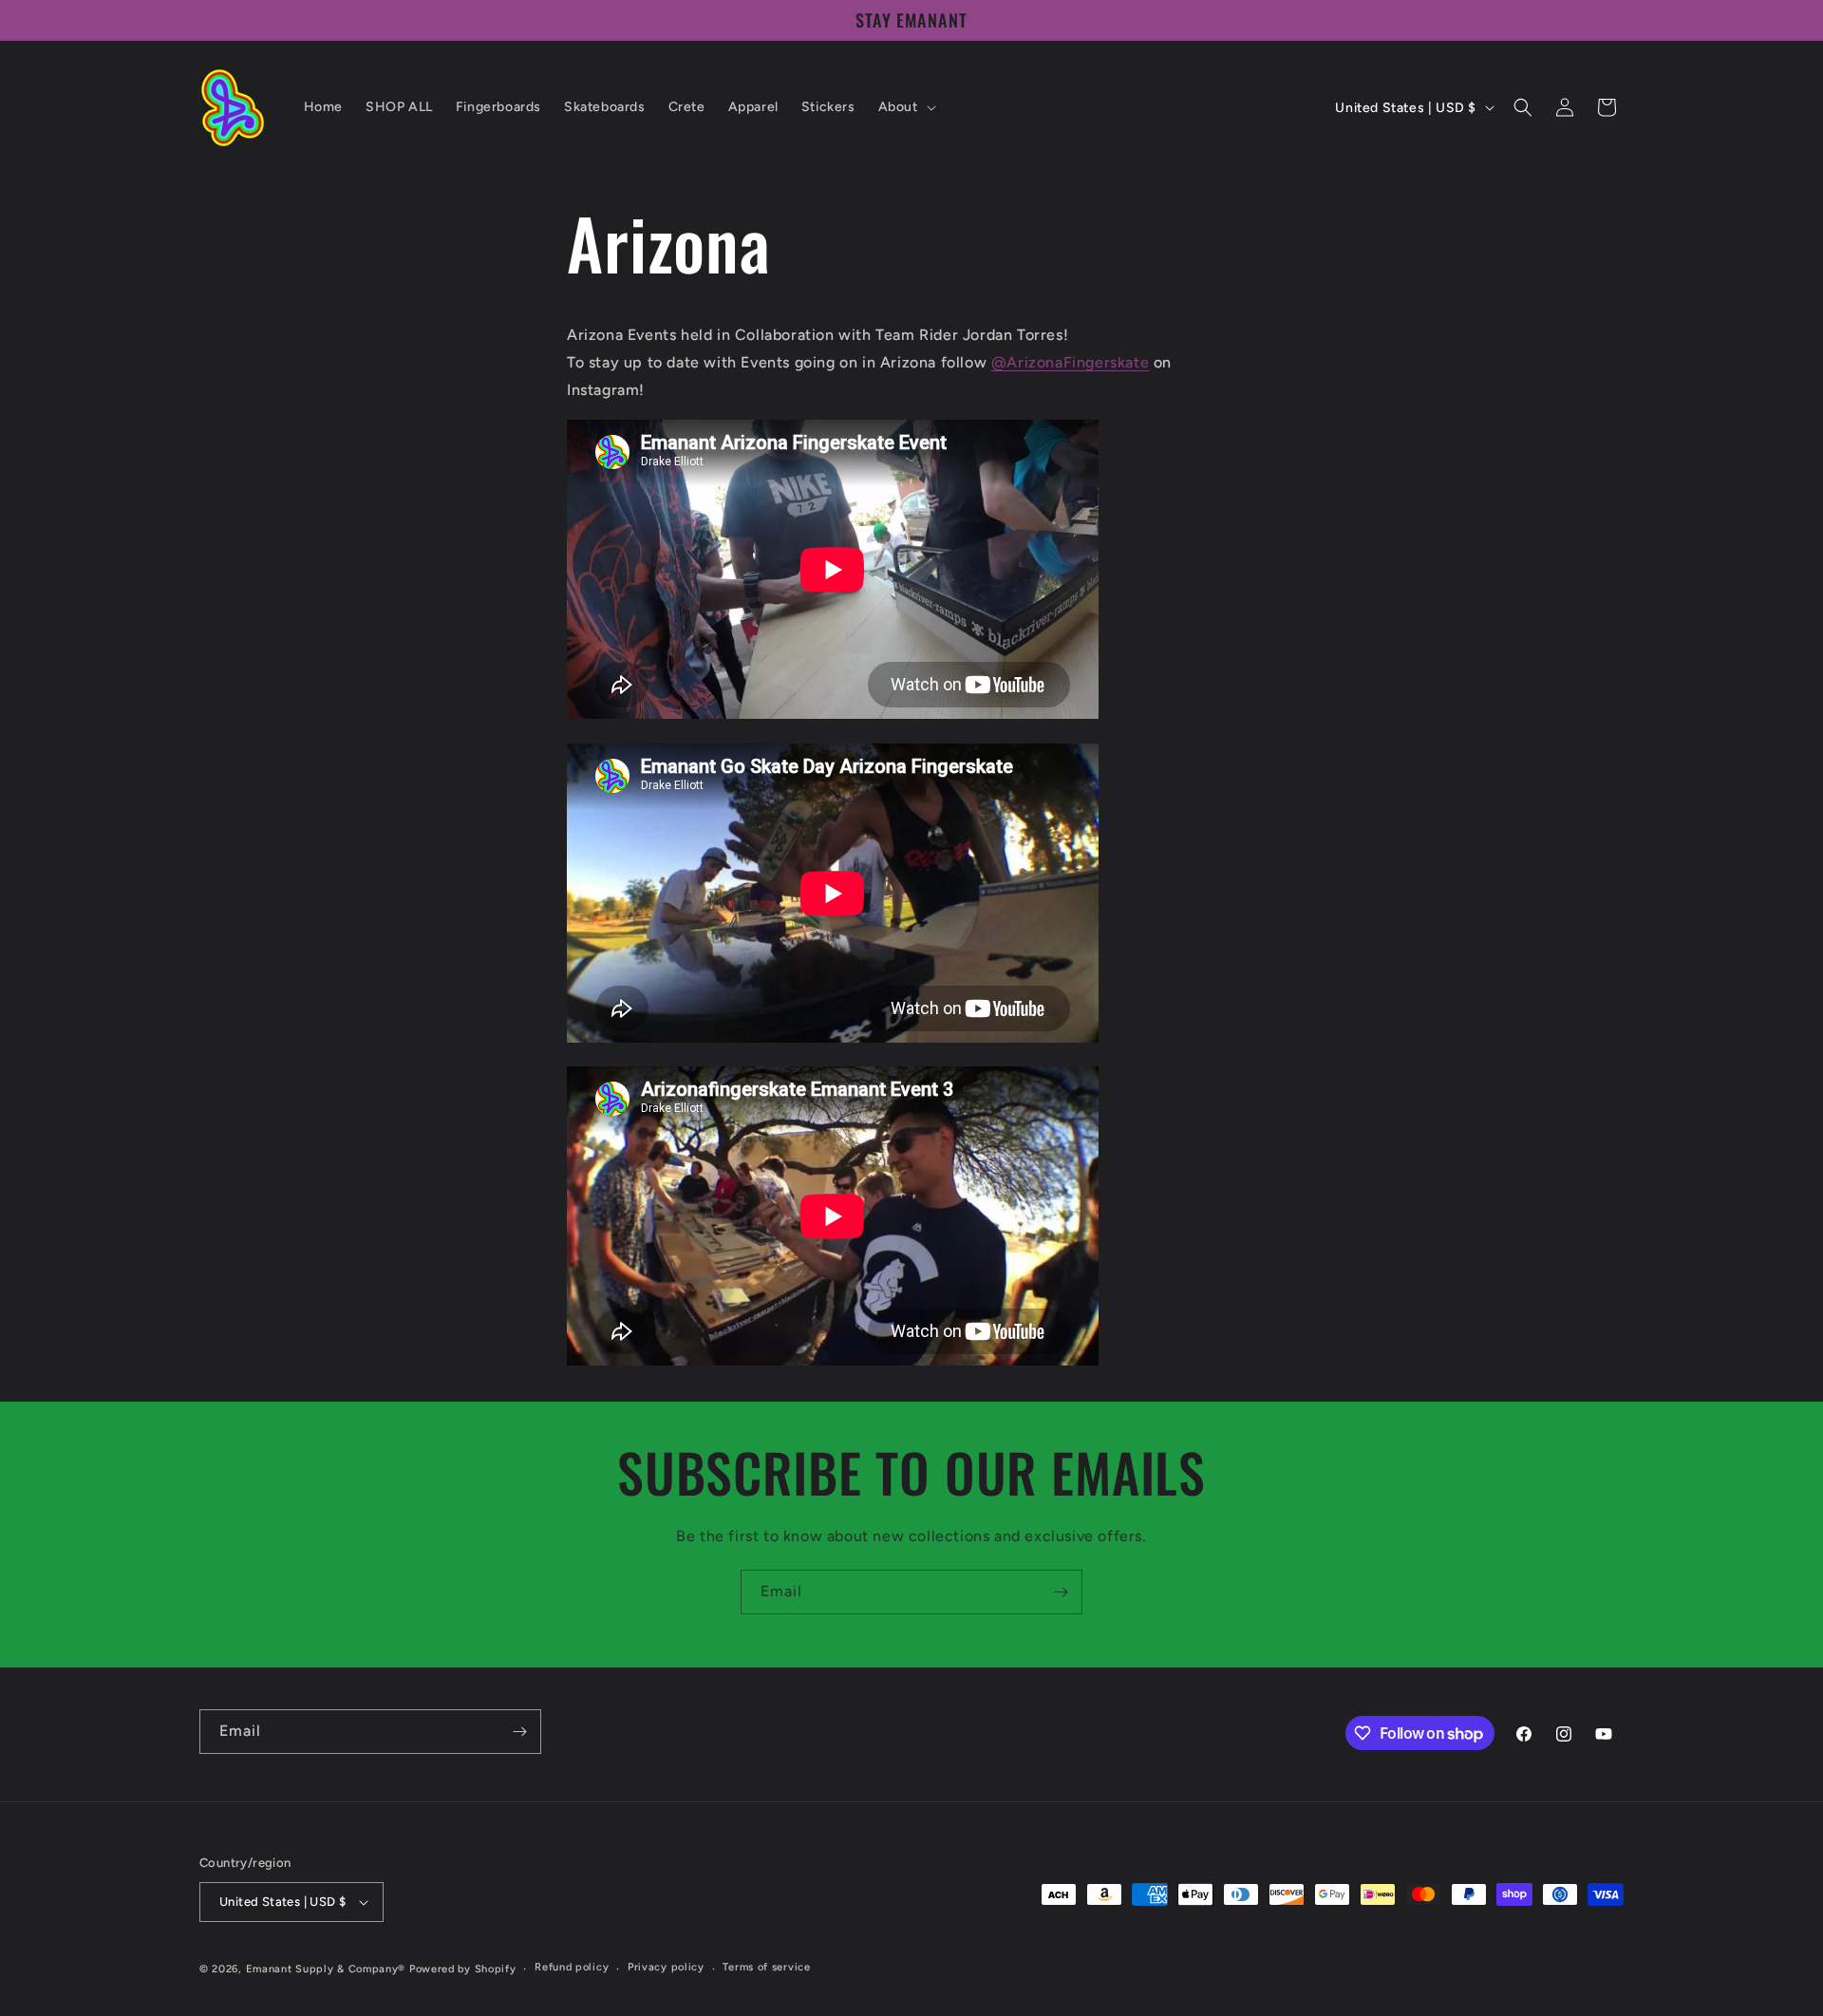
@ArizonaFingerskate (1070, 362)
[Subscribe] (1061, 1592)
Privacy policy (666, 1967)
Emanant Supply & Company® (326, 1969)
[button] (905, 107)
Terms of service (766, 1967)
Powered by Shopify (463, 1969)
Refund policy (572, 1967)
